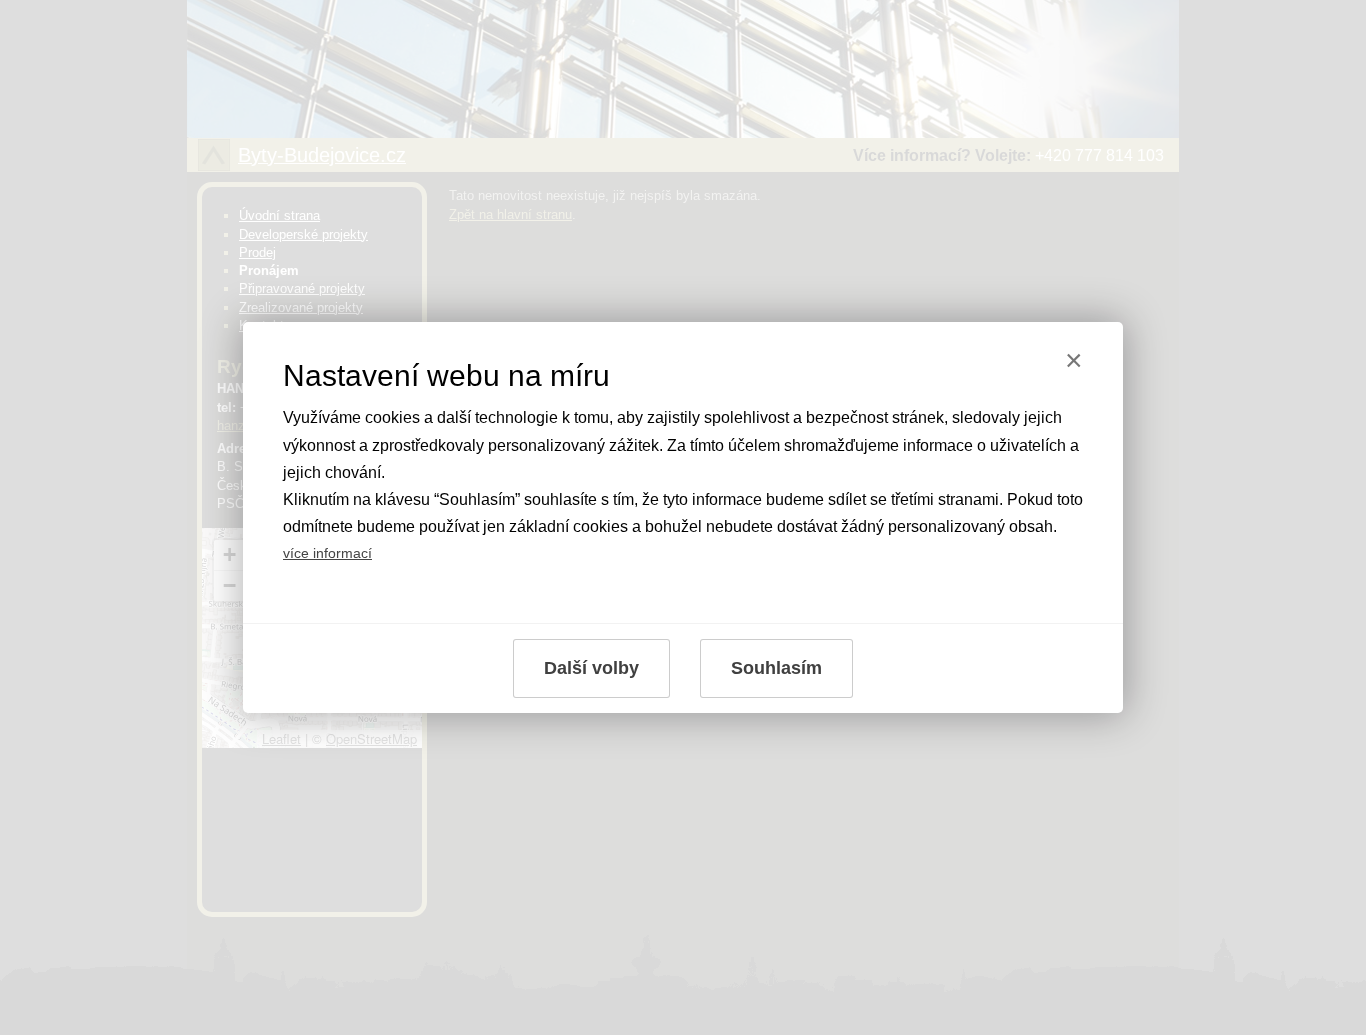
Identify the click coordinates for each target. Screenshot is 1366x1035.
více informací (327, 553)
